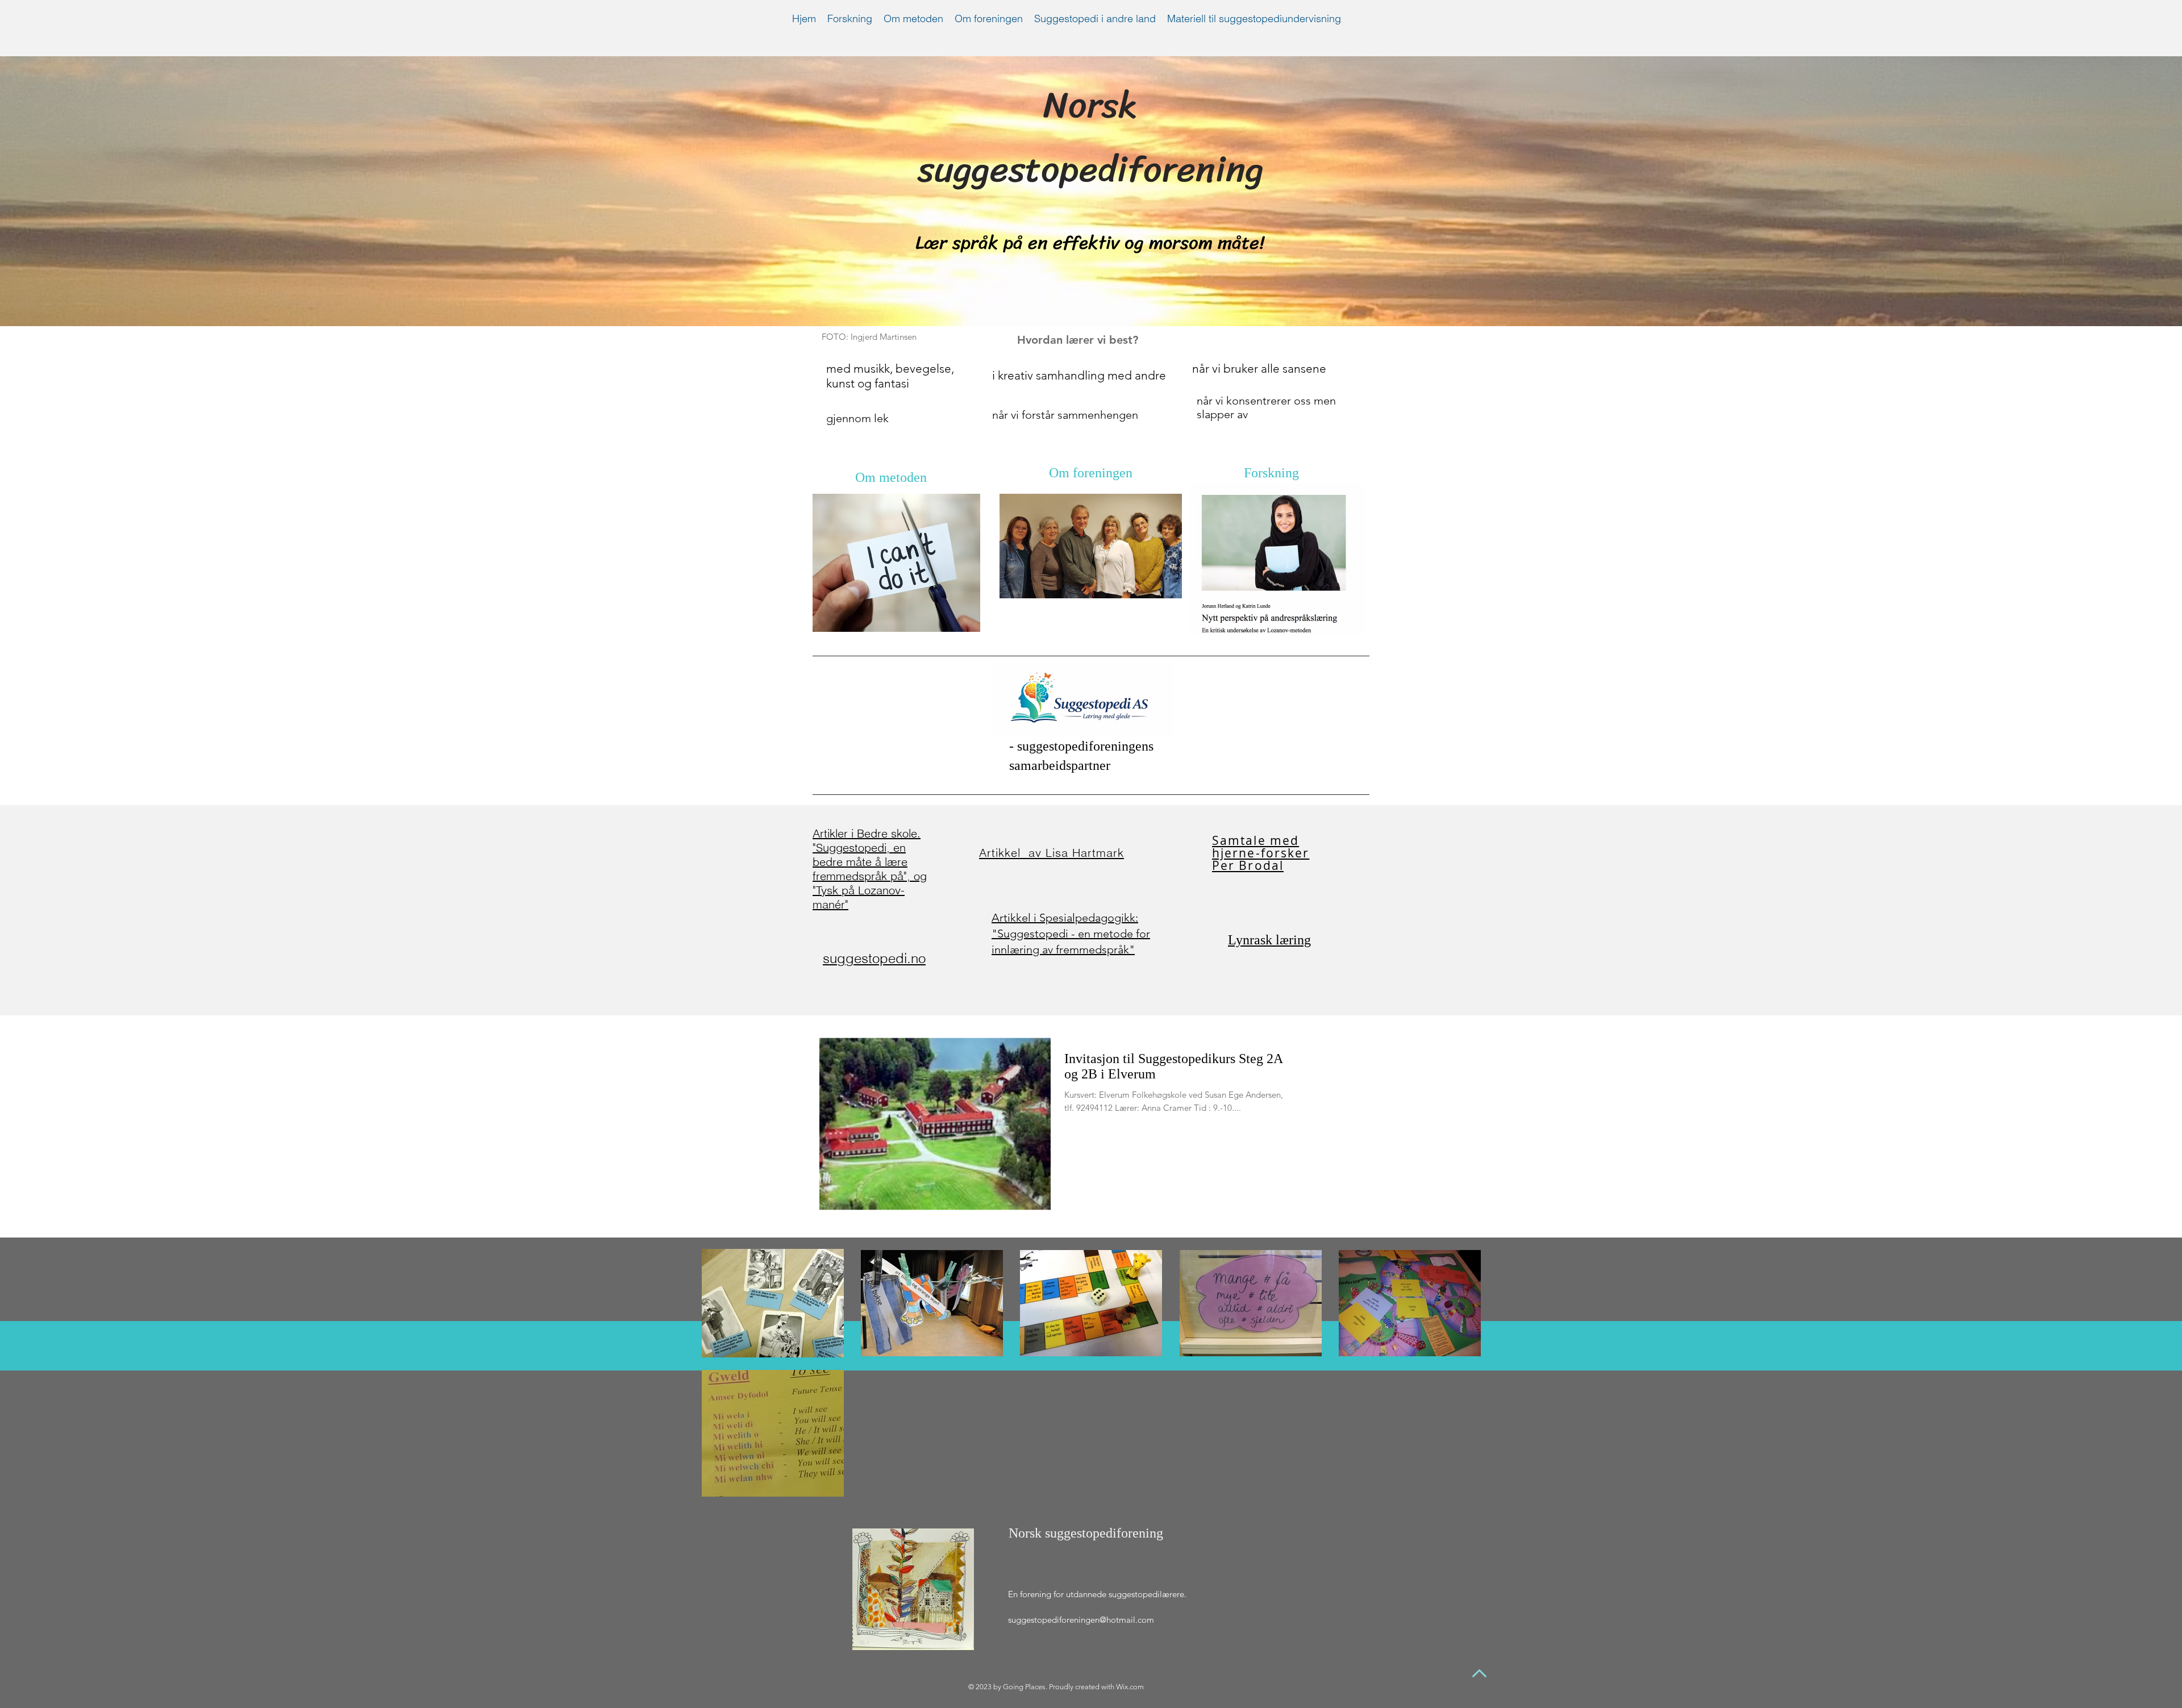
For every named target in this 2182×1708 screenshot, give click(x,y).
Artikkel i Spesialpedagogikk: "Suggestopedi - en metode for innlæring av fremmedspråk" (1071, 934)
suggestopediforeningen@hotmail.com (1081, 1620)
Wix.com (1130, 1687)
